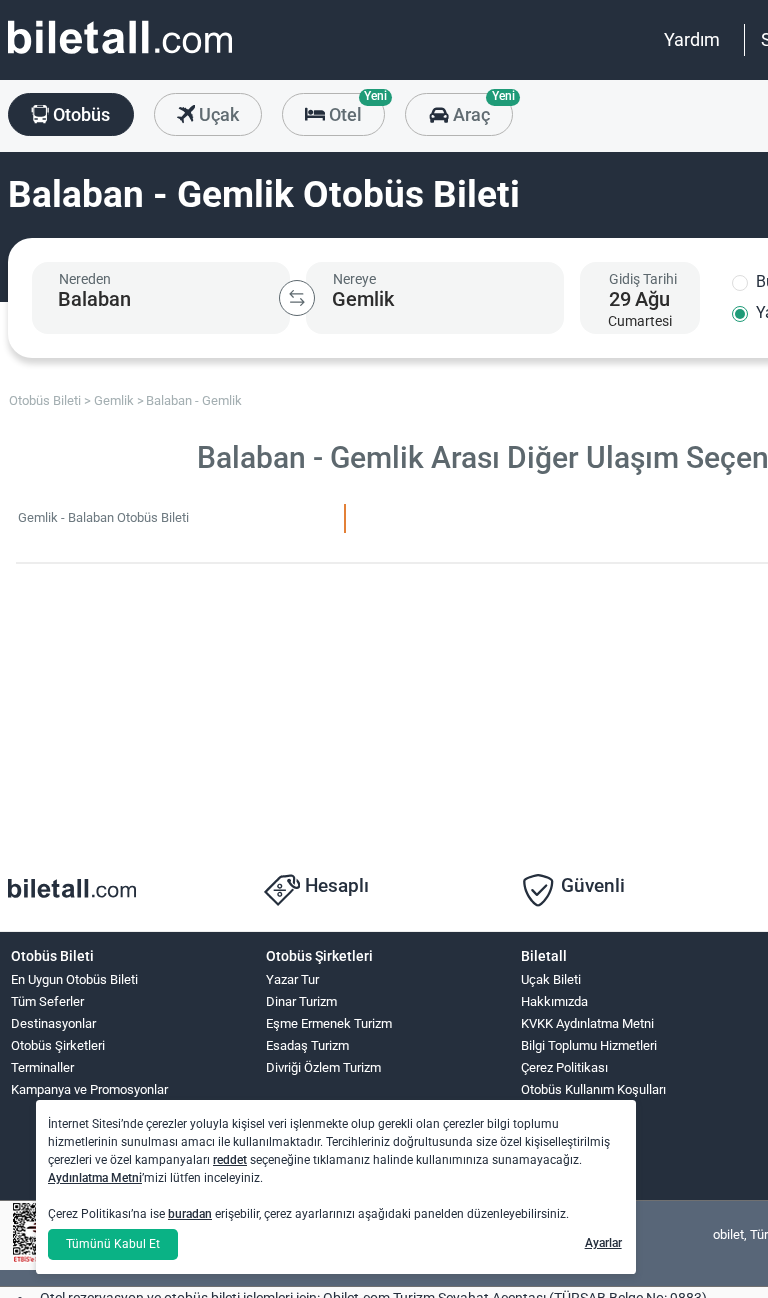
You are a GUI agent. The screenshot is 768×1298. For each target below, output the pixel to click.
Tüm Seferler (47, 1001)
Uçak (217, 114)
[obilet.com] (120, 55)
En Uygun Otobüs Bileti (74, 979)
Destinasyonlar (53, 1023)
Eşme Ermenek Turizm (329, 1023)
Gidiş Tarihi (643, 279)
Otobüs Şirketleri (58, 1045)
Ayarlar (603, 1243)
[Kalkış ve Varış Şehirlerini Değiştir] (297, 298)
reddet (230, 1160)
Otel (355, 109)
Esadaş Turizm (307, 1045)
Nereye (354, 279)
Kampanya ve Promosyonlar (89, 1089)
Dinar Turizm (301, 1001)
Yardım (692, 39)
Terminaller (42, 1067)
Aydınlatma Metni (95, 1178)
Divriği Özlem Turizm (323, 1067)
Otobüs (79, 114)
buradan (190, 1214)
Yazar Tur (292, 979)
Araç (480, 109)
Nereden (85, 279)
